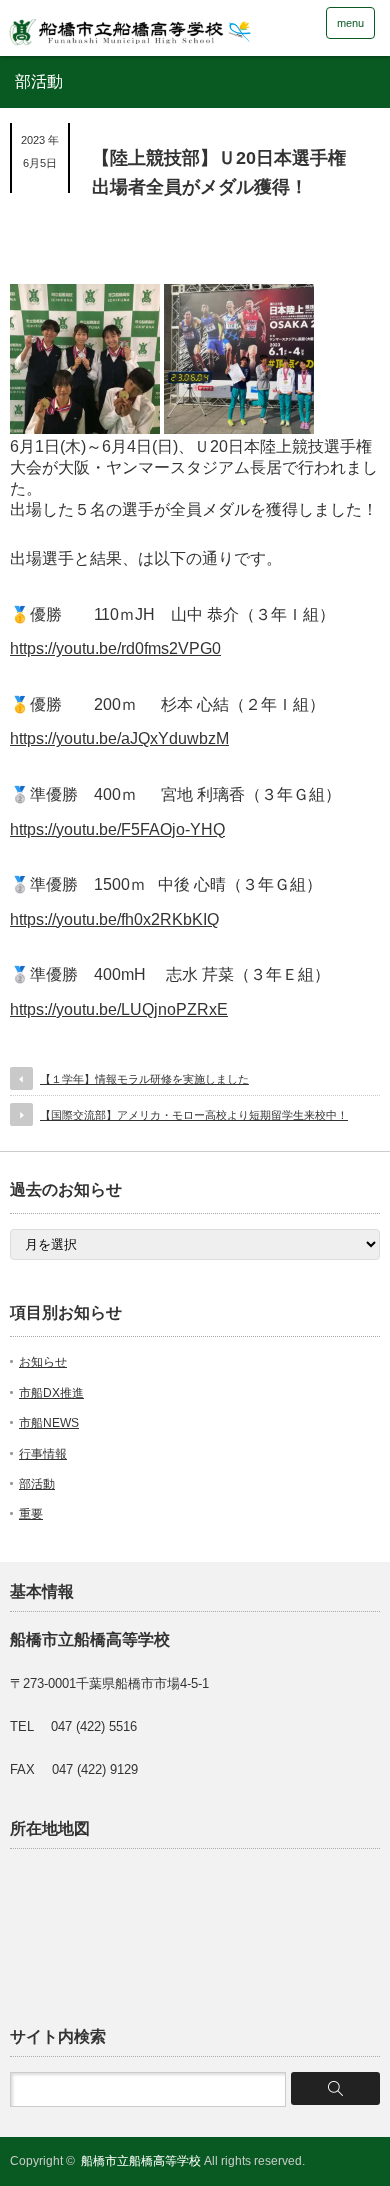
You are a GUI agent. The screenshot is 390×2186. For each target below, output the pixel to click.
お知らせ (43, 1362)
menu (350, 23)
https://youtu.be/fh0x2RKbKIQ (114, 919)
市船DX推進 (51, 1393)
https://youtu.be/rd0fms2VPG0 (115, 648)
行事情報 (43, 1454)
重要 (31, 1514)
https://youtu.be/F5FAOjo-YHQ (117, 829)
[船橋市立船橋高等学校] (161, 27)
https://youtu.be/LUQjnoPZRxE (119, 1009)
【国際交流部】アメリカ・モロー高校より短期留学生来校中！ (194, 1115)
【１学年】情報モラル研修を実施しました (144, 1079)
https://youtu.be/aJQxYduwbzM (119, 738)
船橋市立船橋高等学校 (141, 2161)
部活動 (37, 1484)
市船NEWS (49, 1423)
